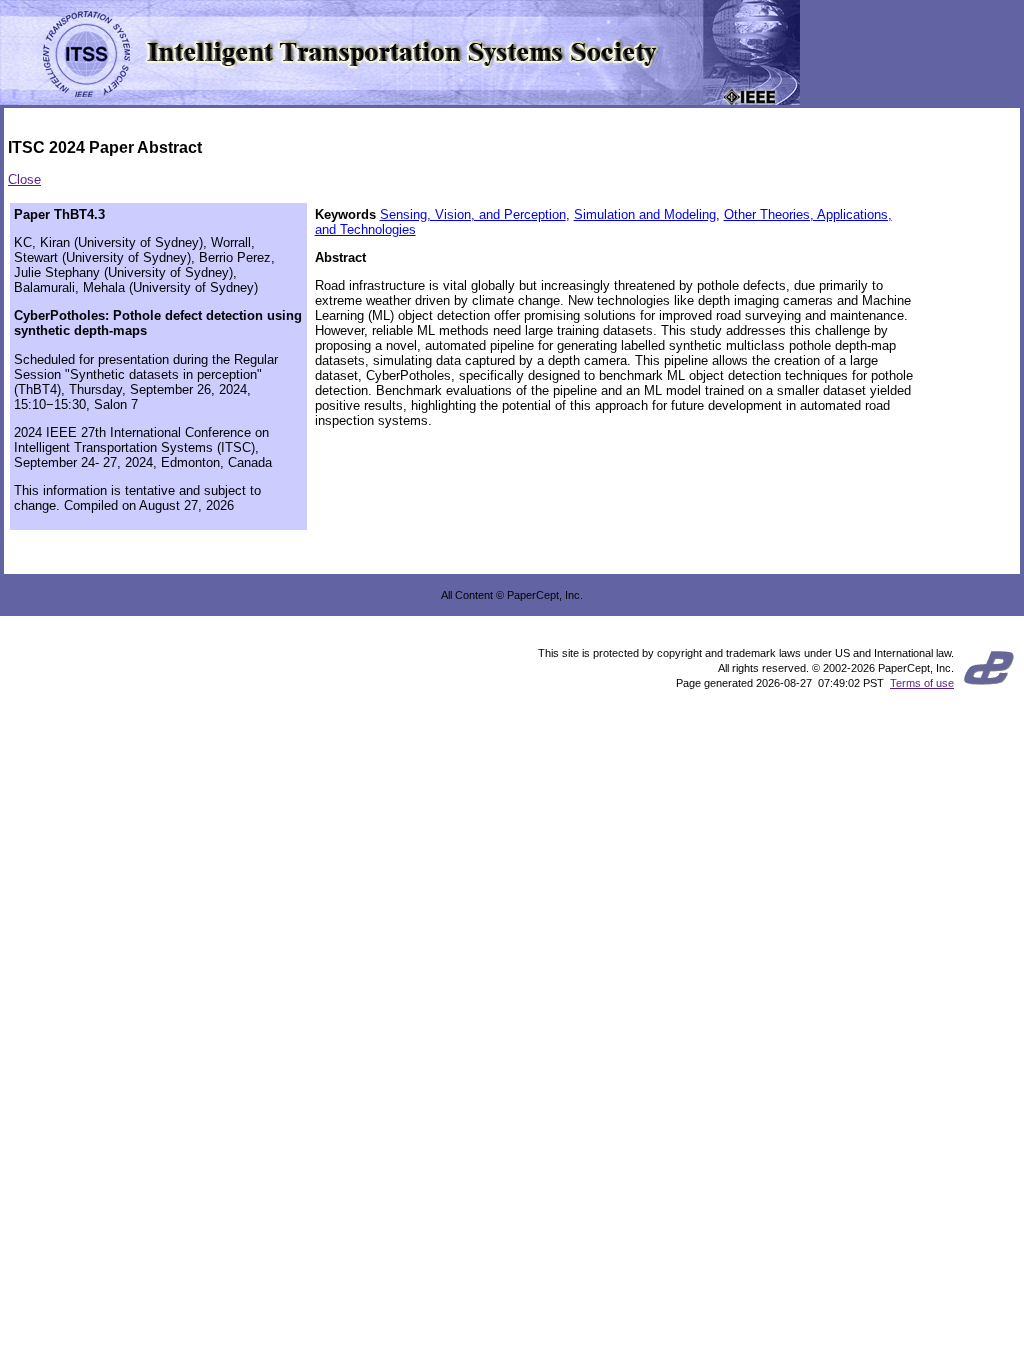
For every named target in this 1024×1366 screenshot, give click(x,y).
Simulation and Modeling (645, 214)
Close (24, 179)
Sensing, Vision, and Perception (473, 214)
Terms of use (922, 683)
